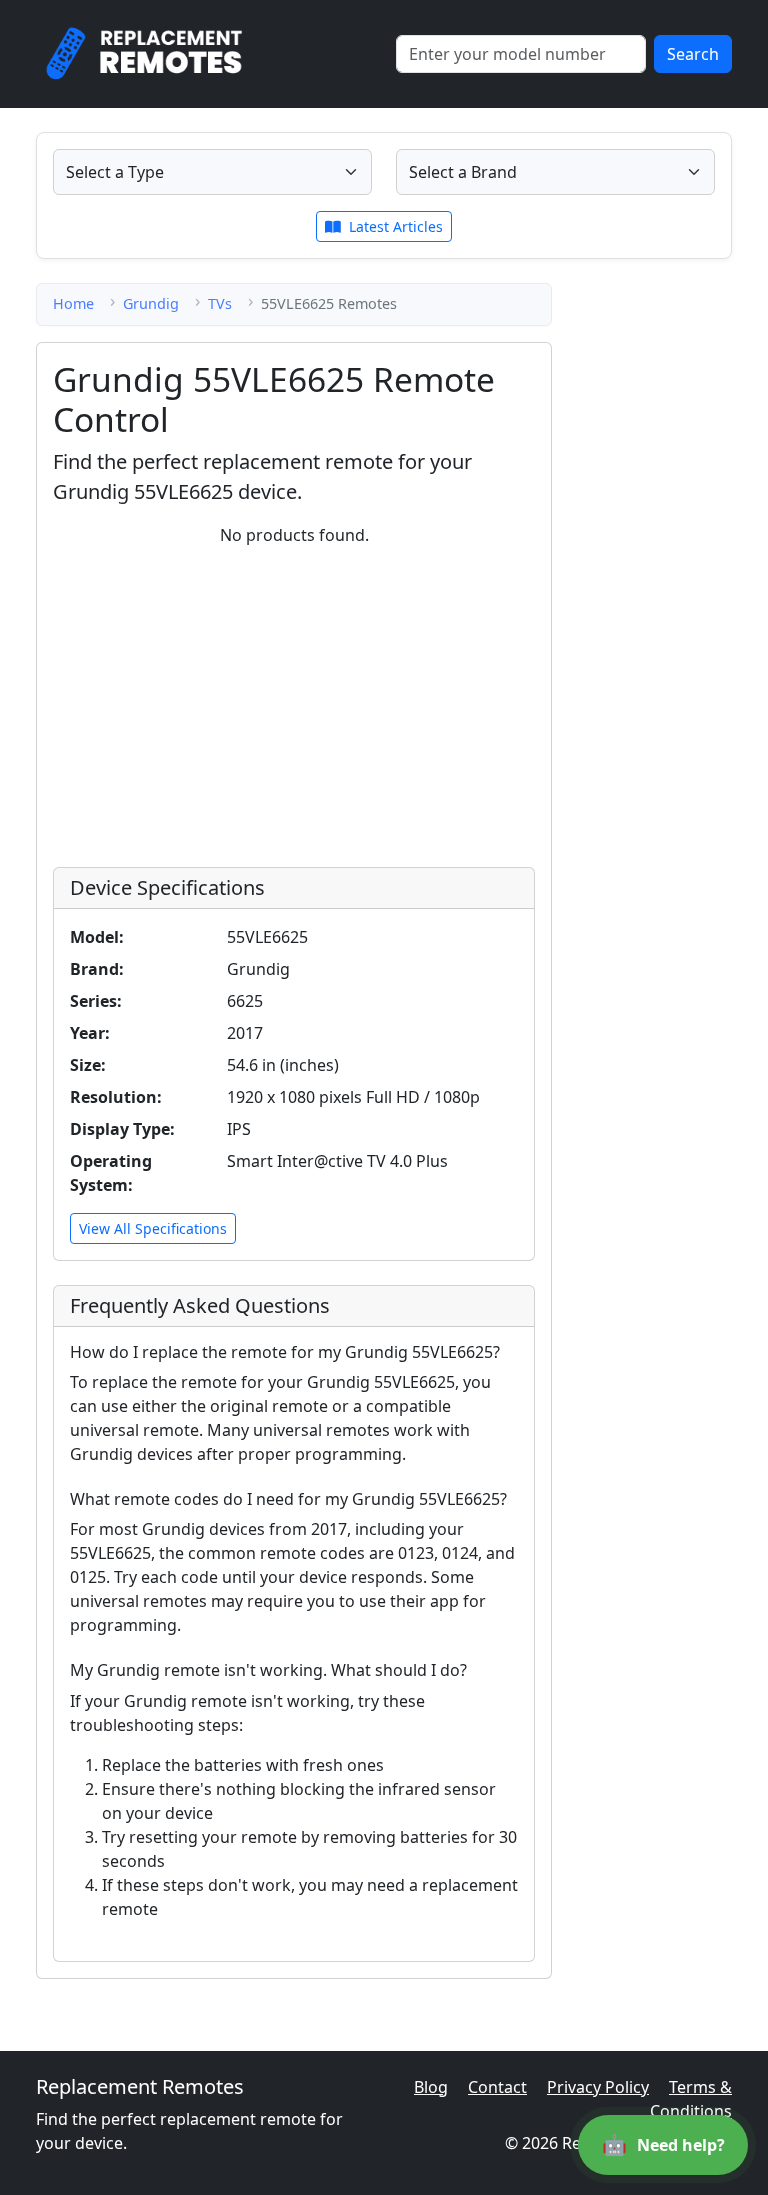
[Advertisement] (294, 703)
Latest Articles (394, 226)
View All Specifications (153, 1228)
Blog (431, 2087)
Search (693, 54)
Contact (497, 2087)
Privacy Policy (598, 2087)
